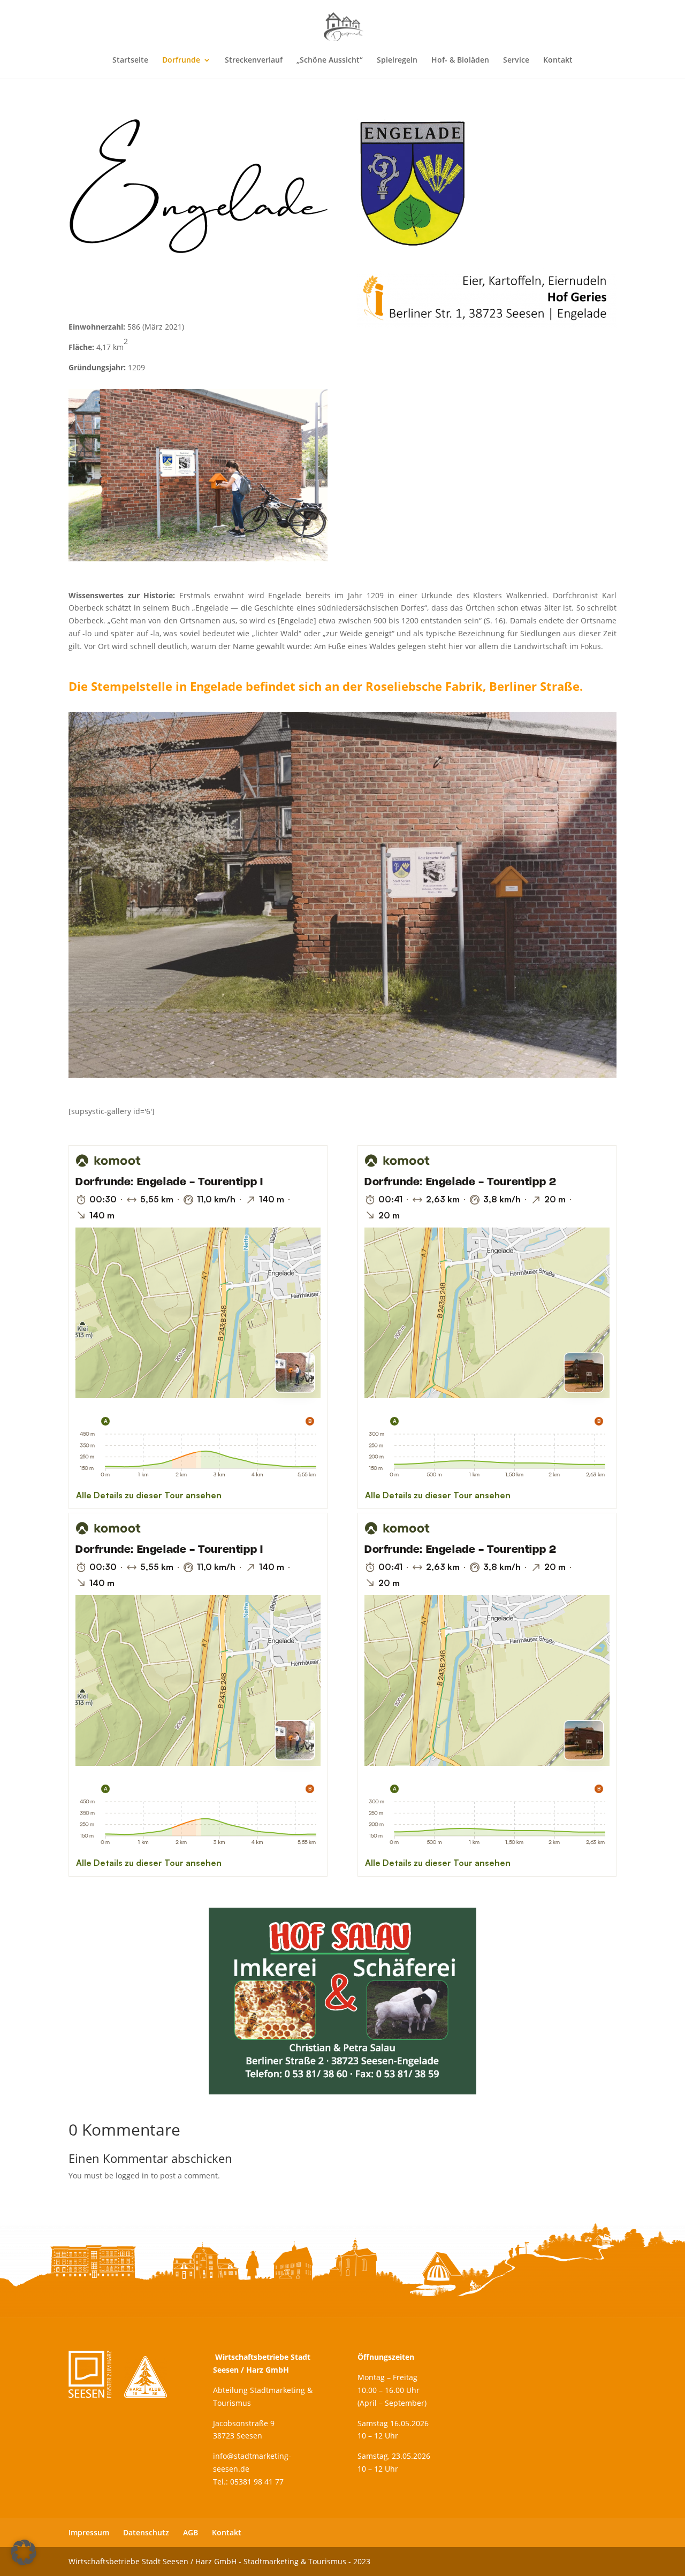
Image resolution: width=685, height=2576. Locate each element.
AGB (191, 2532)
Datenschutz (146, 2532)
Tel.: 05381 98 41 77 (248, 2481)
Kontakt (227, 2532)
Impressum (89, 2532)
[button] (24, 2552)
